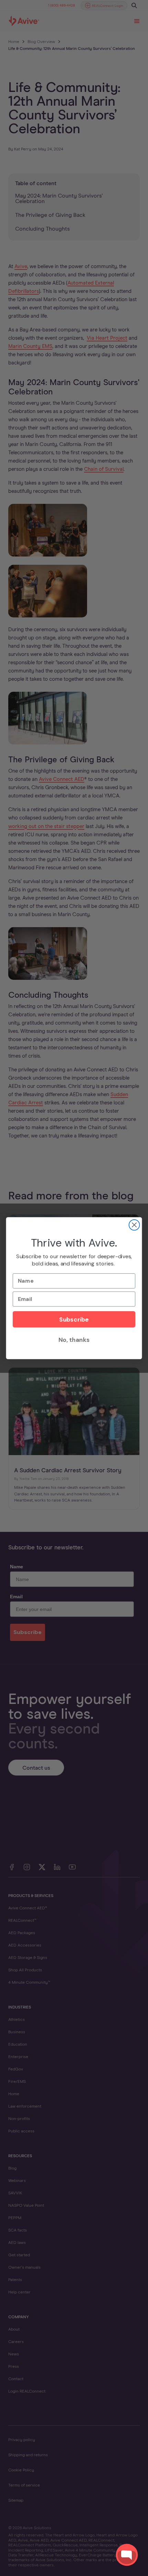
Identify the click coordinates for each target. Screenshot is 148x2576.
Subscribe (74, 1319)
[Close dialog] (134, 1225)
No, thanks (74, 1340)
